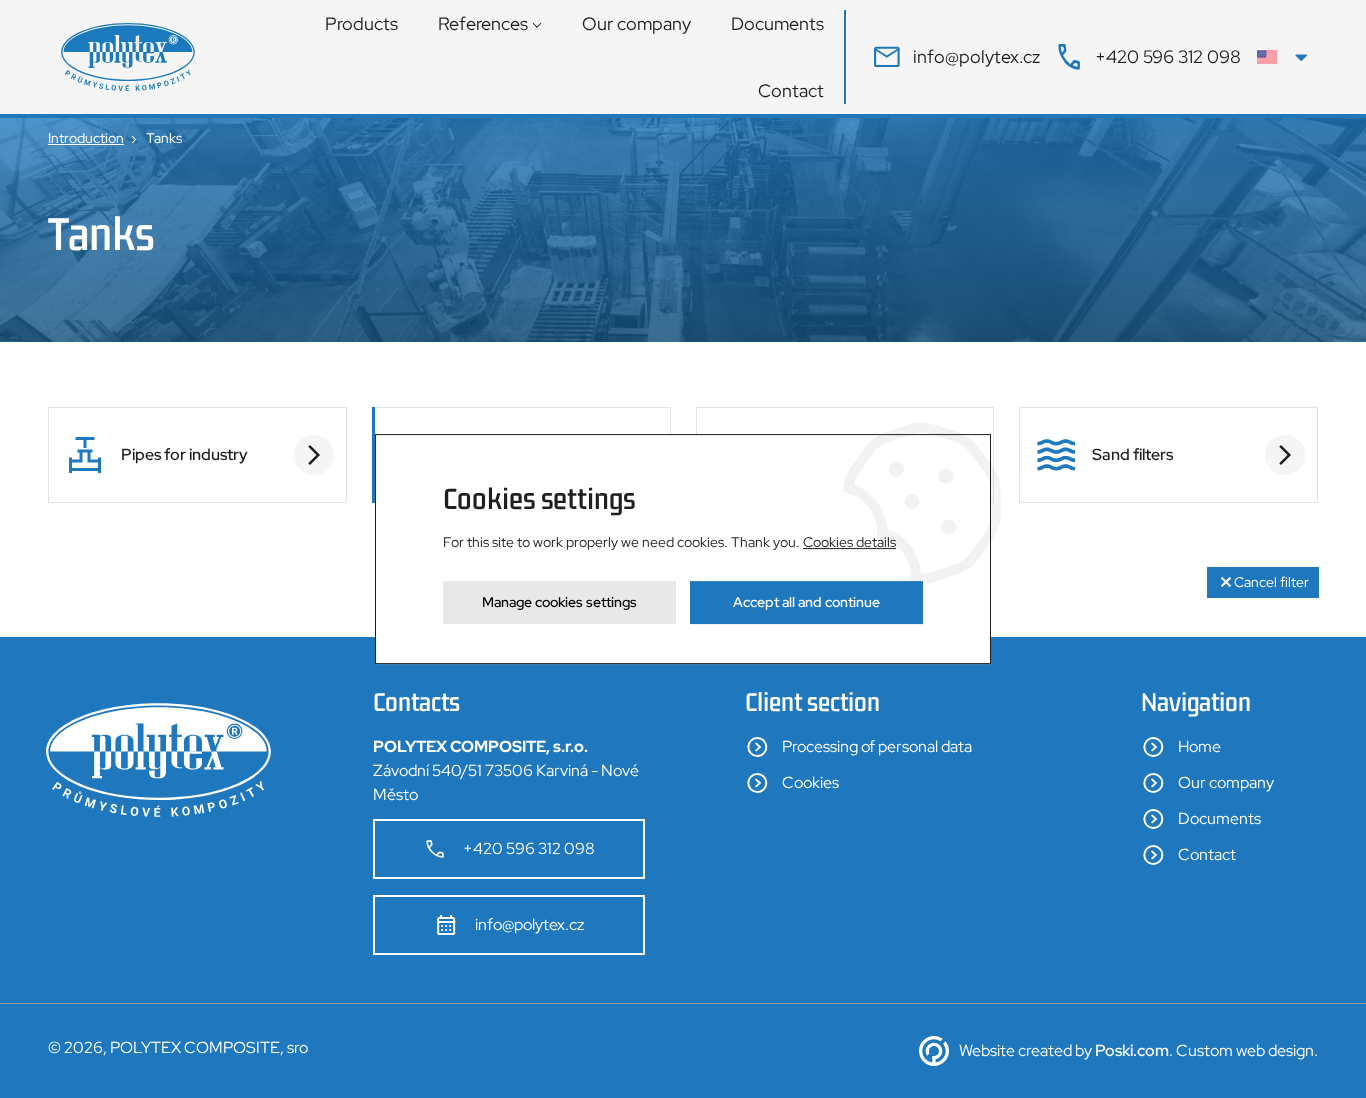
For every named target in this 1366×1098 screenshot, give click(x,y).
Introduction (86, 138)
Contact (791, 90)
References (483, 23)
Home (1199, 746)
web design (1275, 1050)
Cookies (810, 782)
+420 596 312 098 (529, 848)
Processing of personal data (877, 746)
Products (361, 23)
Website (987, 1050)
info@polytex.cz (529, 924)
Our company (636, 23)
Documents (777, 23)
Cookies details (849, 542)
